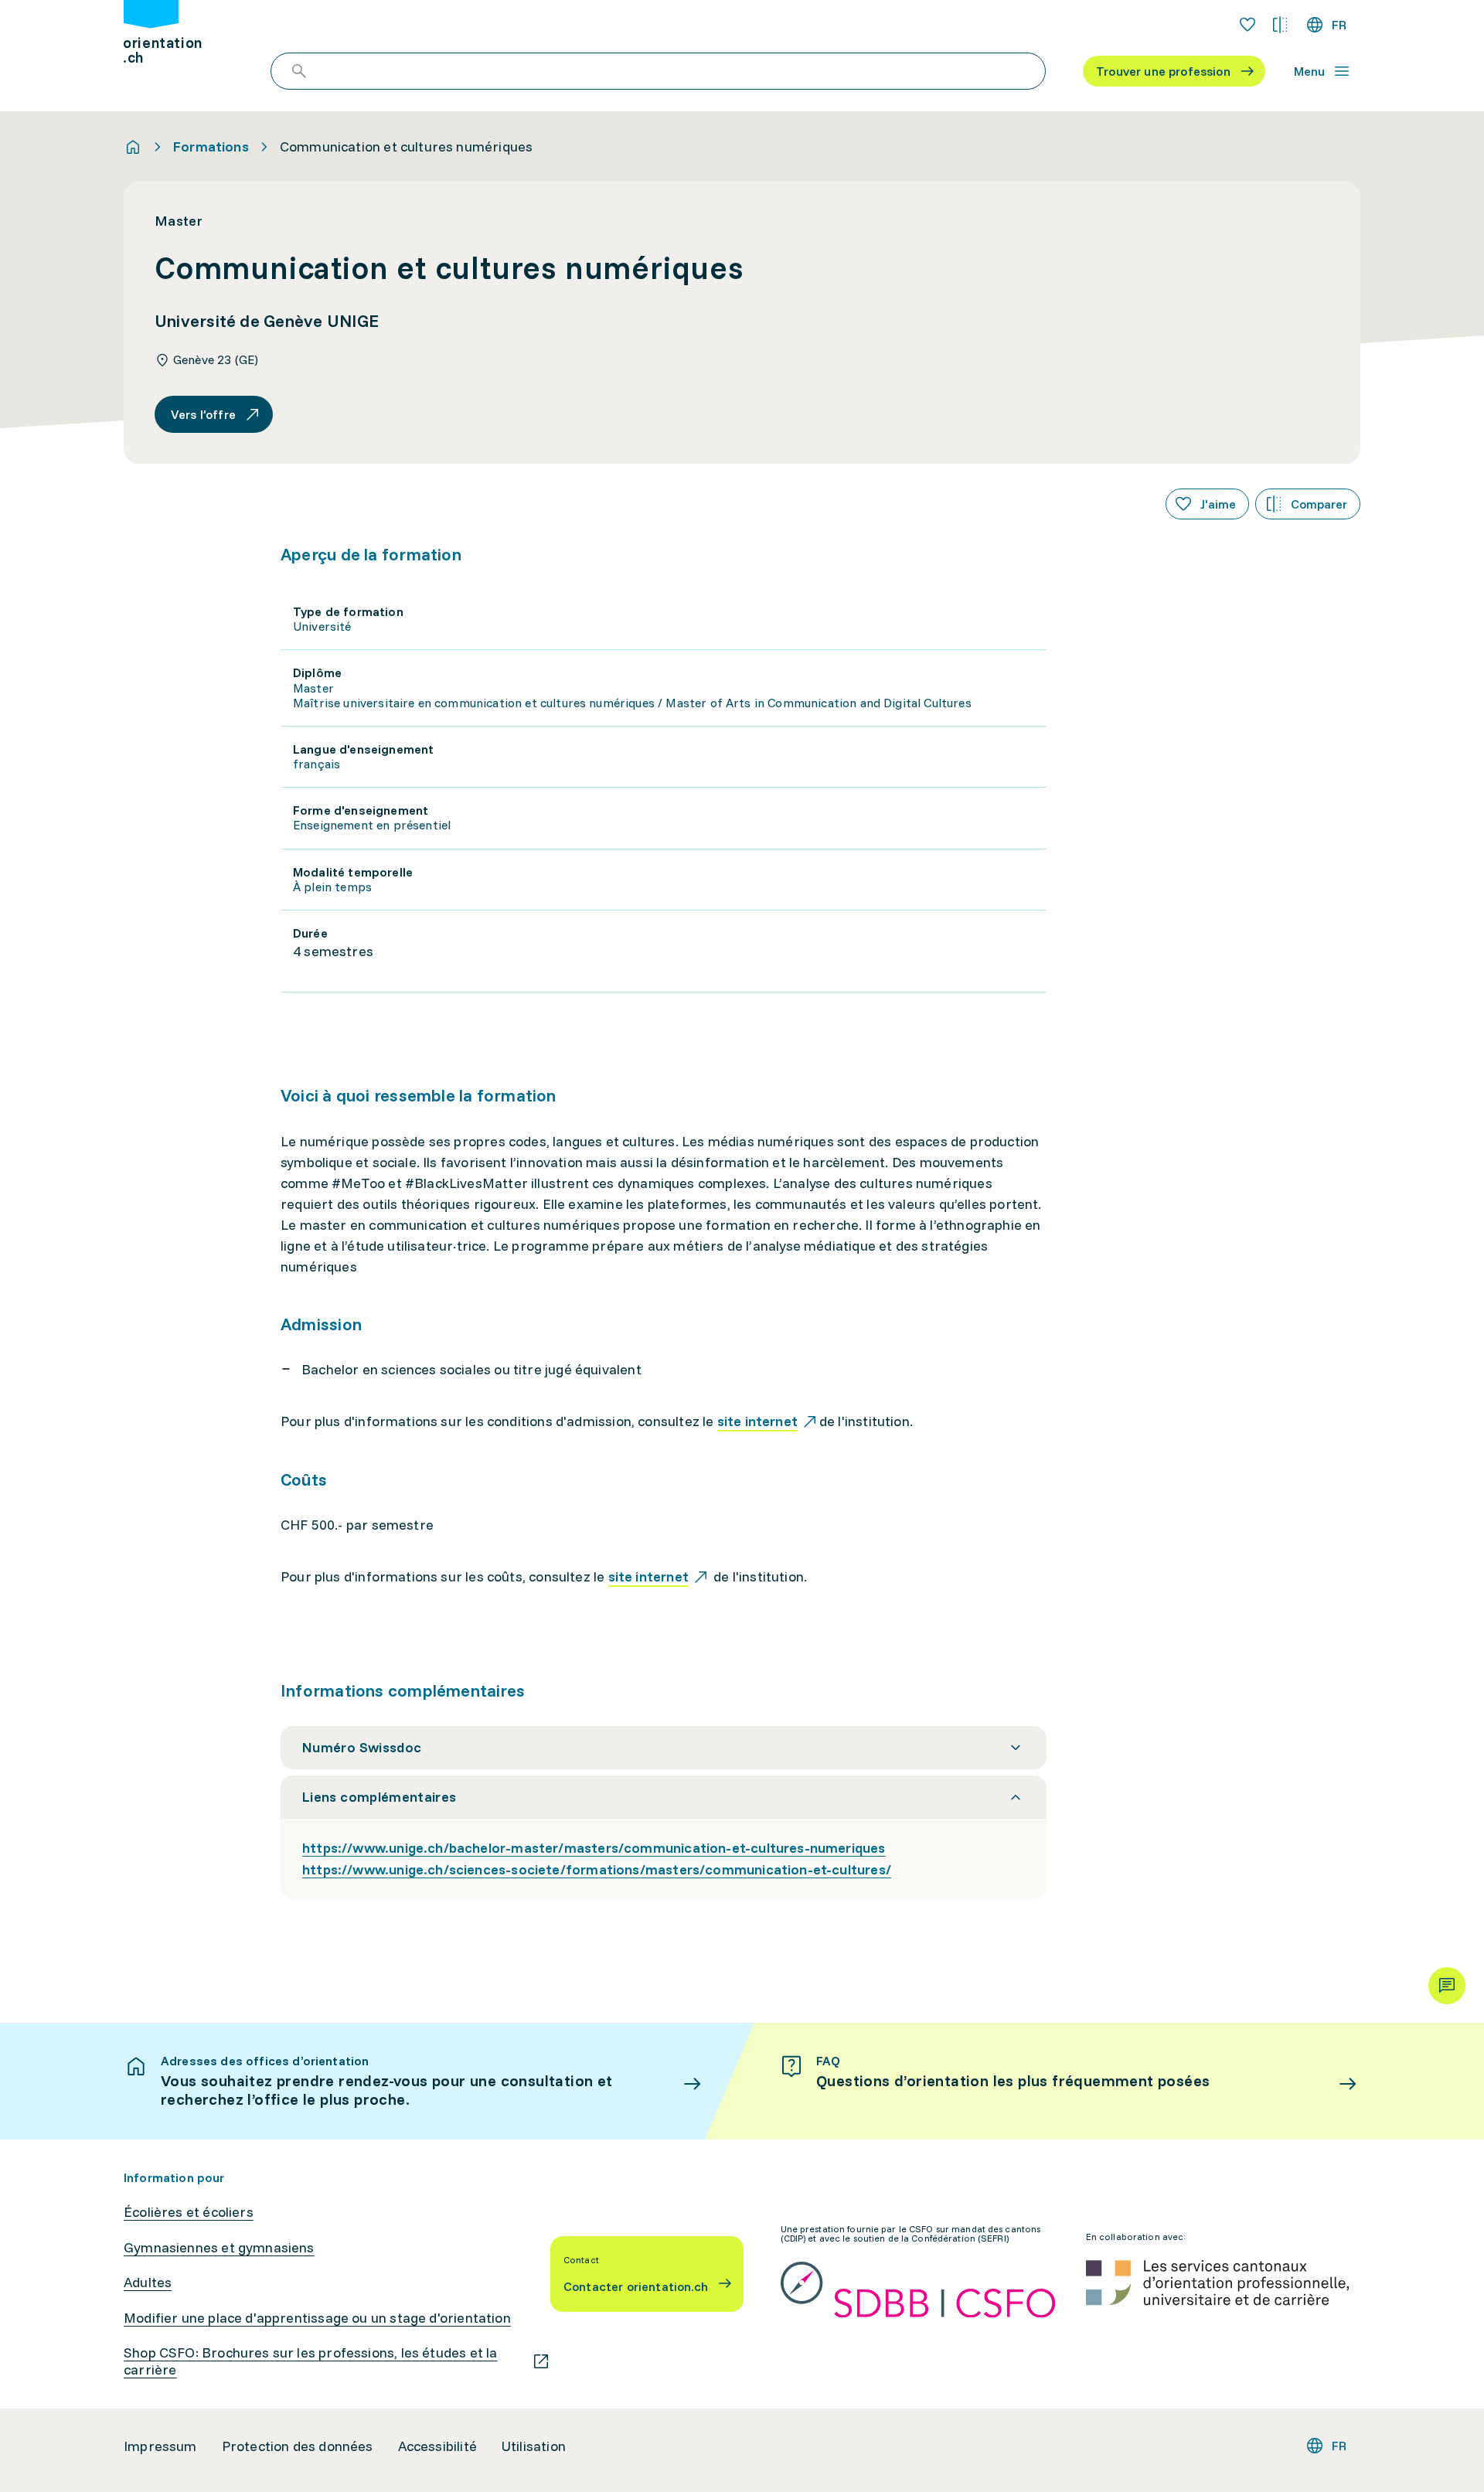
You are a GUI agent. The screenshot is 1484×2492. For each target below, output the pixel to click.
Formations (211, 147)
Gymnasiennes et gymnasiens (219, 2248)
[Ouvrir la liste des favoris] (1247, 25)
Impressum (160, 2446)
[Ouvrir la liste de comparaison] (1280, 25)
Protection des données (298, 2446)
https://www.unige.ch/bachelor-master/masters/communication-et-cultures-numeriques (594, 1848)
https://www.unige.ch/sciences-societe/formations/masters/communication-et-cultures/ (597, 1869)
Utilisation (534, 2446)
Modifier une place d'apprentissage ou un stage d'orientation (317, 2318)
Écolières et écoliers (189, 2212)
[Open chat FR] (1447, 1986)
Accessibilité (437, 2446)
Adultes (148, 2283)
